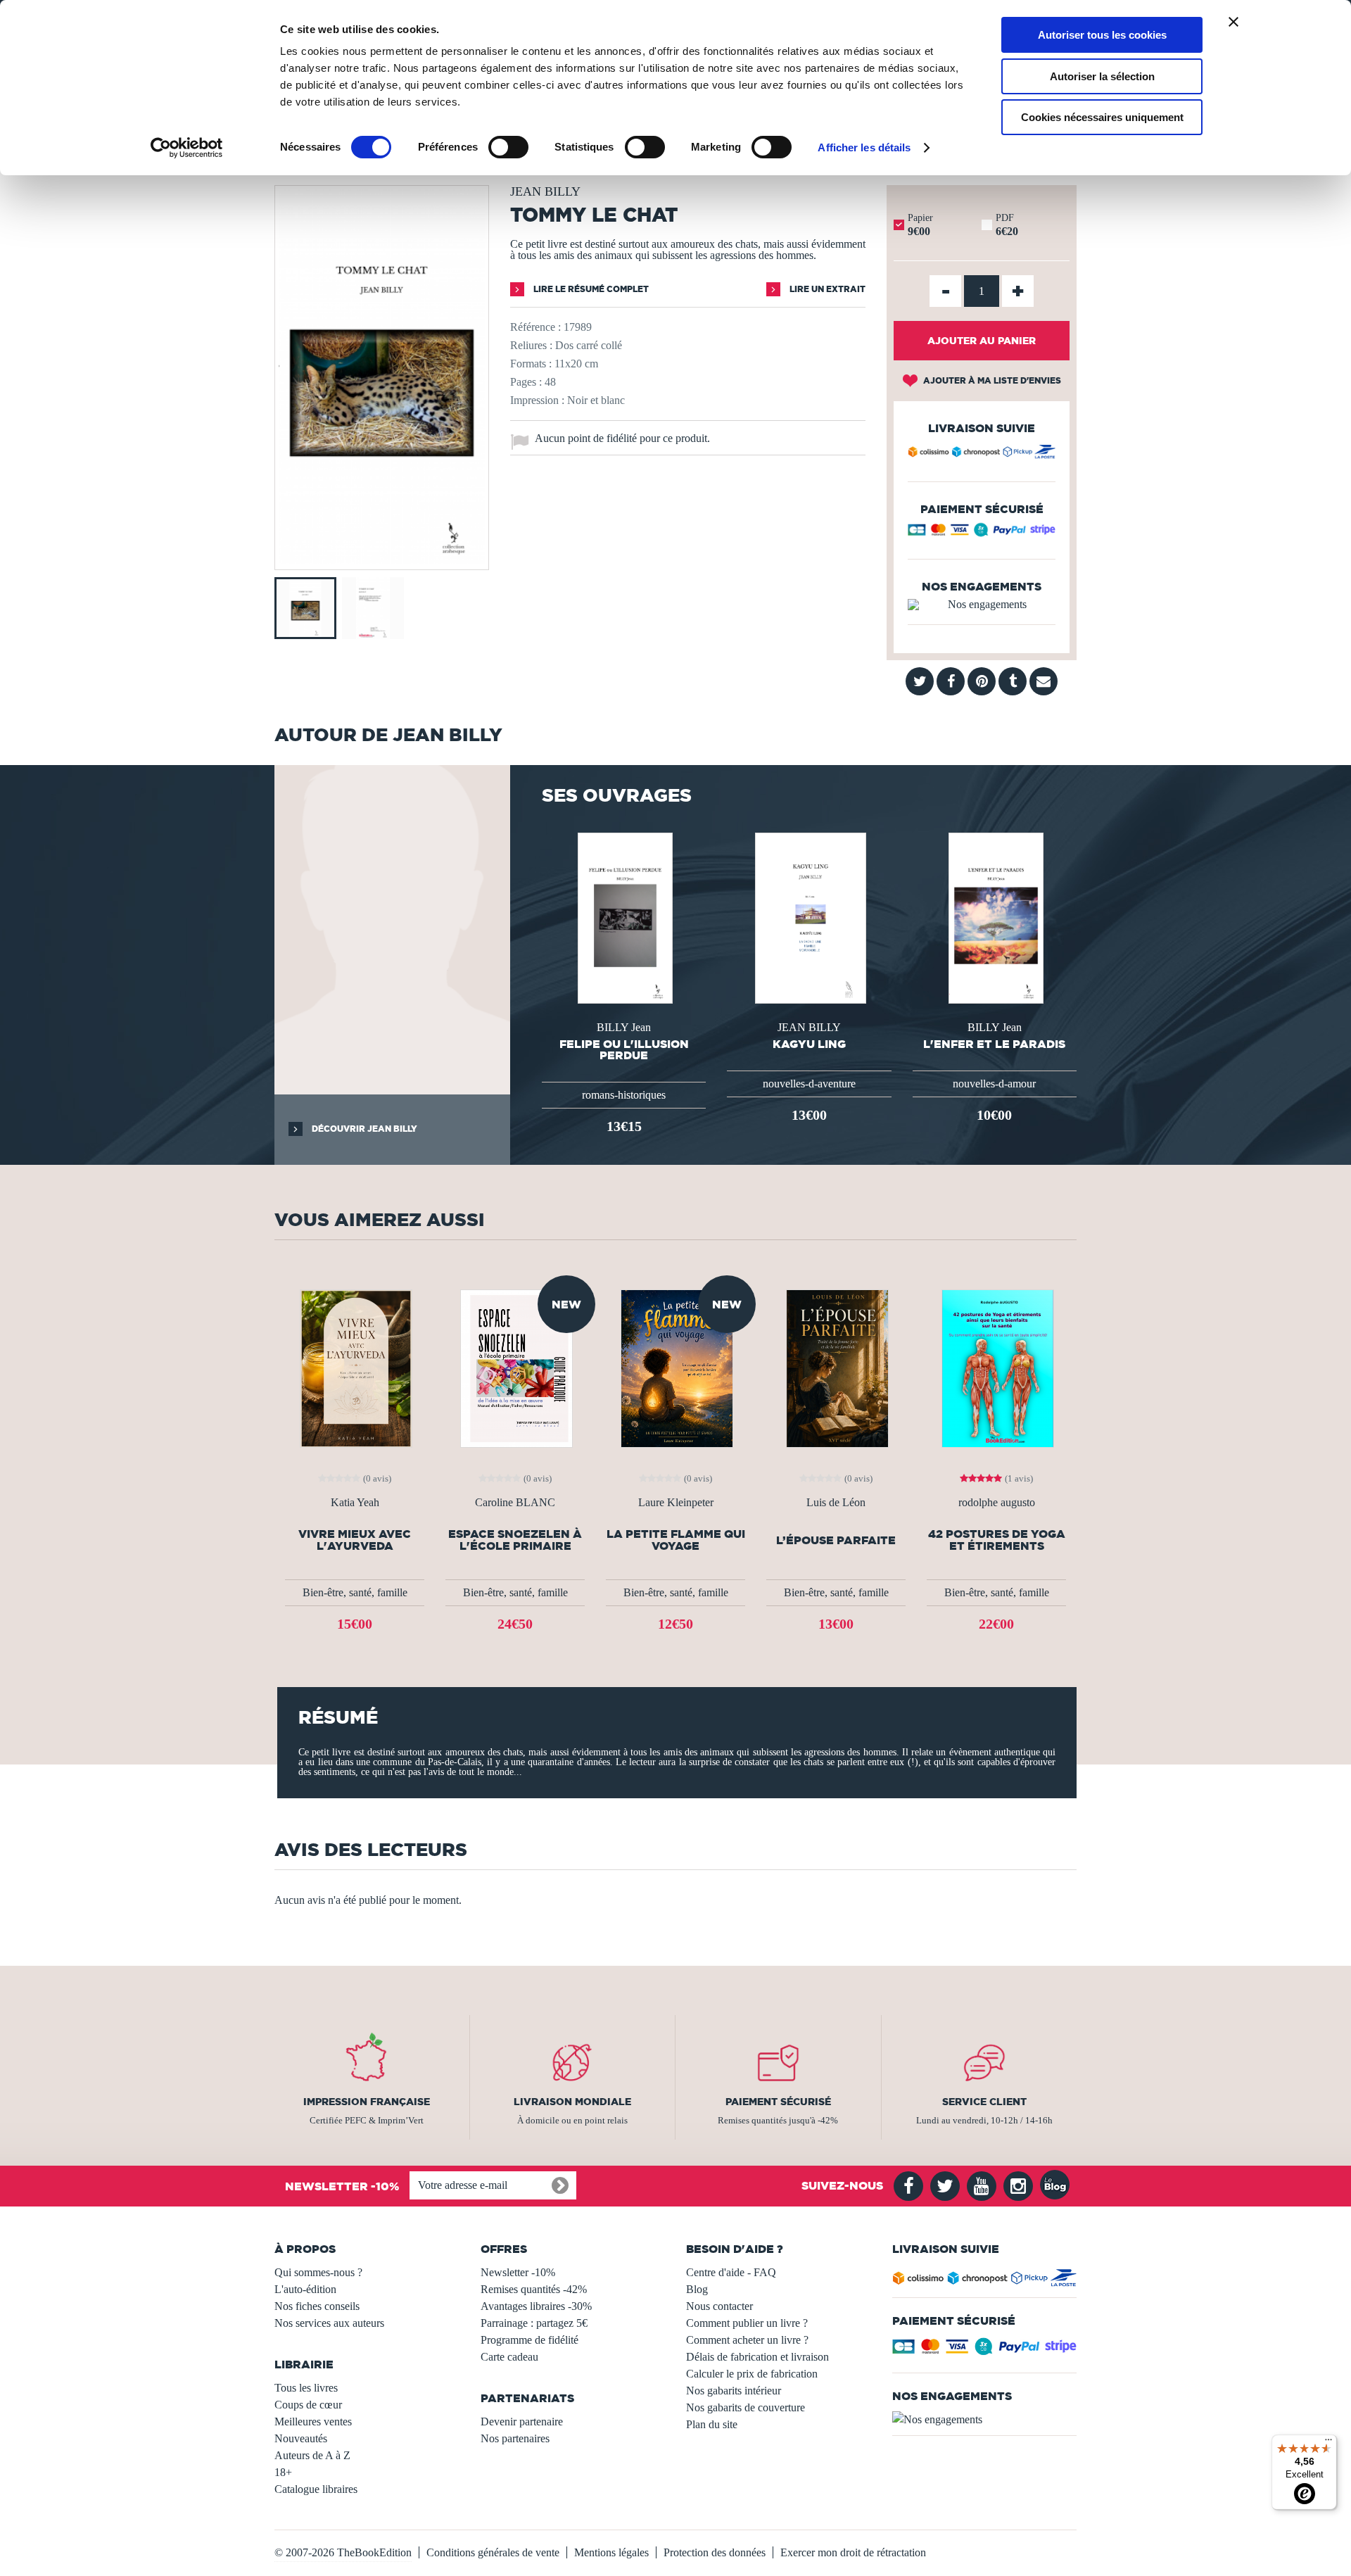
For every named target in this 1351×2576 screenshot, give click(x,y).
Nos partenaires (515, 2438)
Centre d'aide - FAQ (731, 2272)
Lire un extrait (826, 289)
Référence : (535, 327)
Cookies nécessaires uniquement (1102, 117)
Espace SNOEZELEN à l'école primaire (515, 1540)
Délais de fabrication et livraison (757, 2357)
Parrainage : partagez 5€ (534, 2323)
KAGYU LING (809, 1044)
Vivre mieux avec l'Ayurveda (355, 1540)
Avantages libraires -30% (536, 2306)
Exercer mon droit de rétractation (853, 2552)
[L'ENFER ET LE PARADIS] (995, 917)
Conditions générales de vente (493, 2552)
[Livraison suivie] (982, 454)
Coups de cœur (308, 2405)
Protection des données (715, 2552)
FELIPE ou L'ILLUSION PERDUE (624, 1049)
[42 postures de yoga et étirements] (996, 1367)
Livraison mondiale (572, 2102)
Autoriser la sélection (1102, 76)
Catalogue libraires (316, 2489)
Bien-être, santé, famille (355, 1592)
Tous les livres (306, 2388)
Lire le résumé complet (590, 289)
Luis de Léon (836, 1503)
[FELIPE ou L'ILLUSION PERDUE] (623, 917)
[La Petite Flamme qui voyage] (675, 1367)
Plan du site (712, 2424)
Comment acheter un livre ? (747, 2340)
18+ (283, 2472)
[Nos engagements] (982, 605)
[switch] (508, 147)
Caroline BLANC (515, 1503)
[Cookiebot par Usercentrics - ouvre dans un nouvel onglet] (187, 148)
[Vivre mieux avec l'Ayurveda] (355, 1367)
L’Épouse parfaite (836, 1540)
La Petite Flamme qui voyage (676, 1540)
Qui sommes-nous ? (318, 2272)
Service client (984, 2102)
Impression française (367, 2102)
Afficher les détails (864, 147)
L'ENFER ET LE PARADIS (994, 1044)
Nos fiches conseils (317, 2306)
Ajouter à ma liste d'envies (991, 380)
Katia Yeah (355, 1503)
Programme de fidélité (529, 2340)
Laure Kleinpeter (676, 1503)
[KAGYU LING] (809, 917)
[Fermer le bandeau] (1233, 22)
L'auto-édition (305, 2289)
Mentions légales (611, 2552)
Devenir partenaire (522, 2422)
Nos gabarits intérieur (734, 2391)
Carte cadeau (509, 2357)
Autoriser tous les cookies (1102, 35)
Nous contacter (719, 2306)
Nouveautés (301, 2438)
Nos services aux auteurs (329, 2323)
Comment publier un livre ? (747, 2323)
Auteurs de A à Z (312, 2455)
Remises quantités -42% (534, 2289)
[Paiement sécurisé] (982, 533)
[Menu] (1328, 2443)
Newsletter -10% (518, 2272)
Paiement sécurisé (778, 2102)
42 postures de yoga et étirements (997, 1540)
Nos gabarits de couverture (746, 2407)
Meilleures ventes (313, 2422)
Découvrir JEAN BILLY (363, 1129)
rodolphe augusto (997, 1503)
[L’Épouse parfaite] (836, 1367)
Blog (697, 2289)
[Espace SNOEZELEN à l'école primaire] (515, 1367)
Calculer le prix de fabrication (752, 2374)
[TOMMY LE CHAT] (382, 560)
